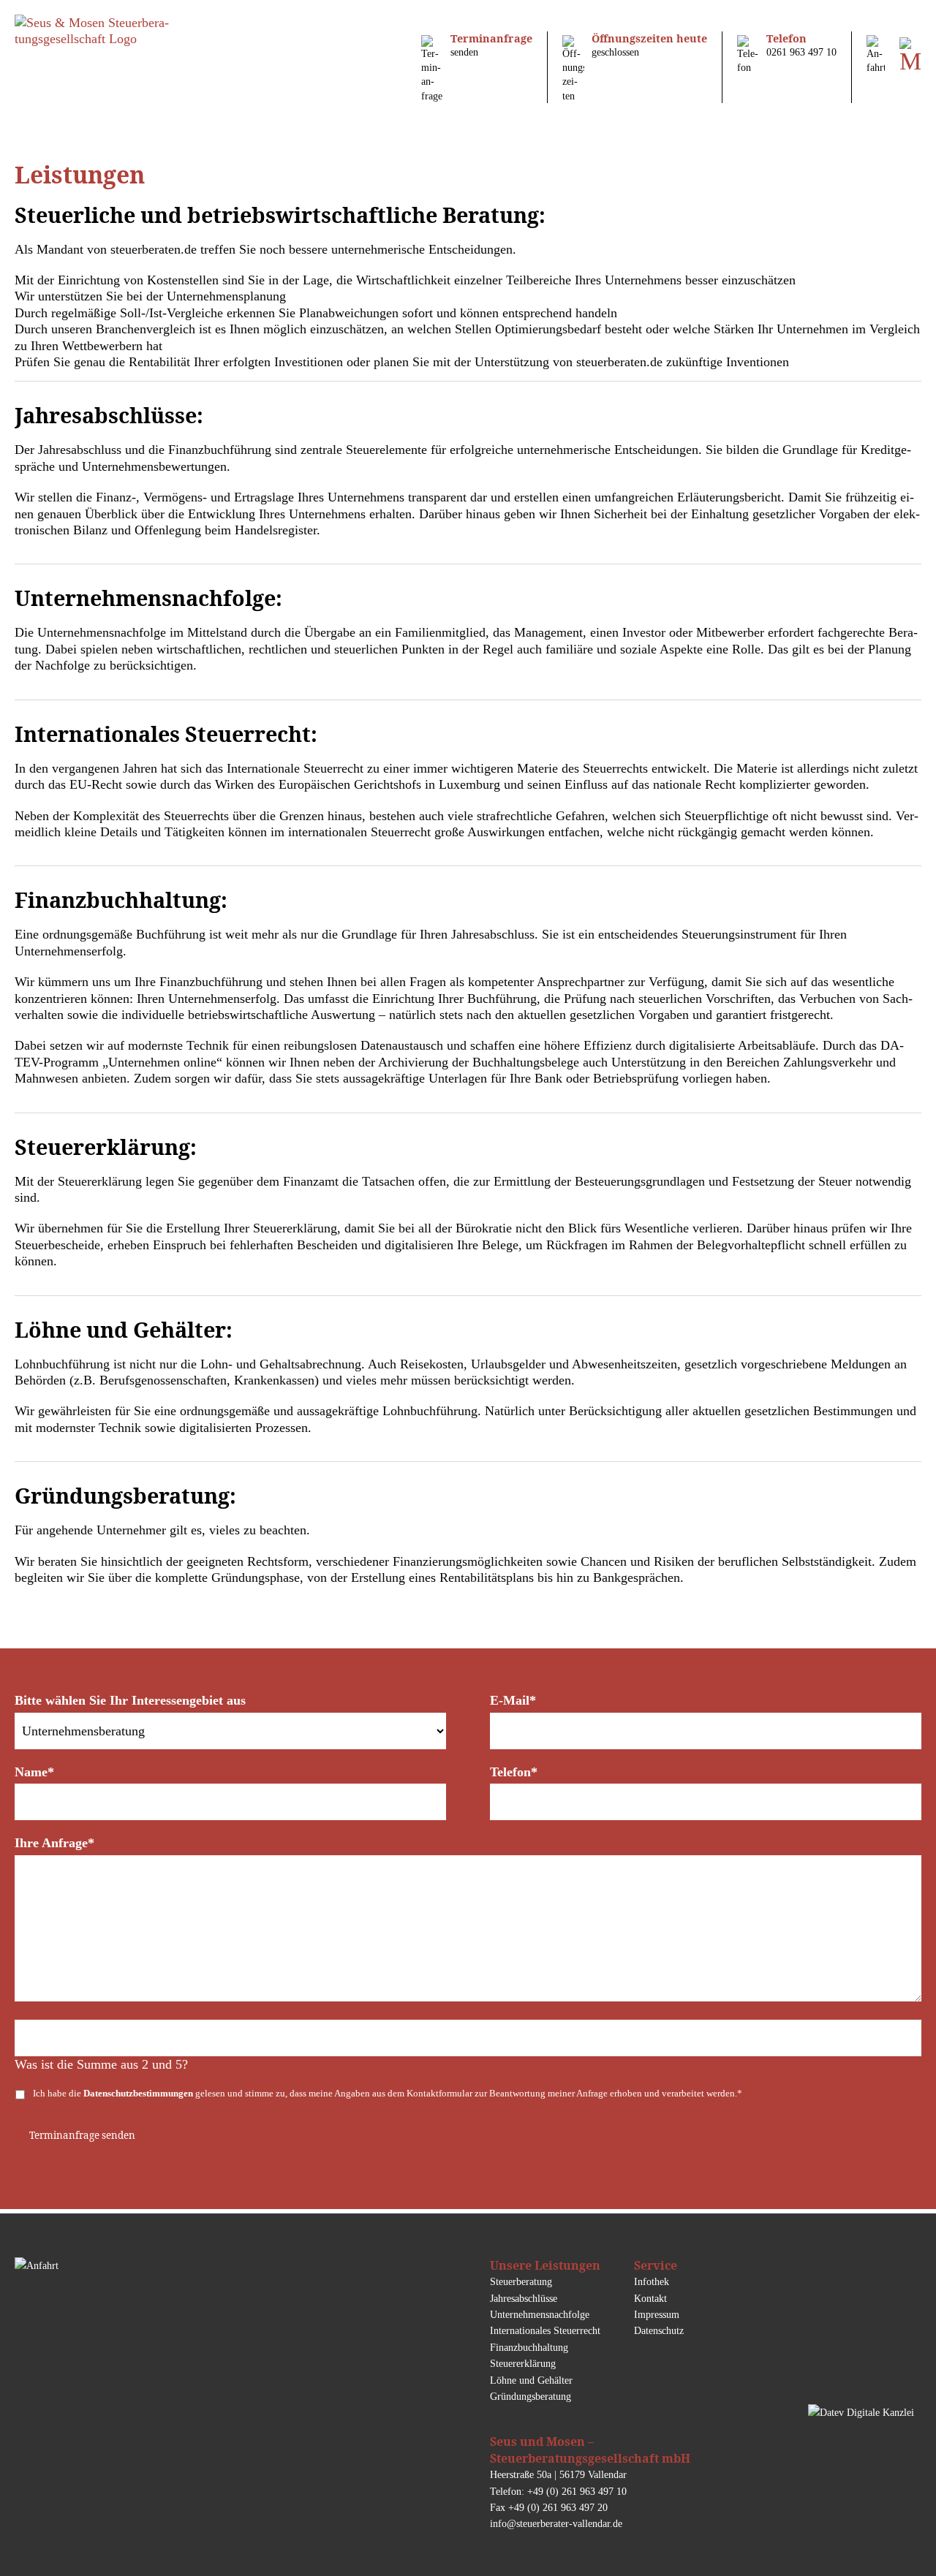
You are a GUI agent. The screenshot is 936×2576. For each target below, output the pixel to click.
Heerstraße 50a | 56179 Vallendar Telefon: (590, 2465)
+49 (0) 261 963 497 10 (577, 2491)
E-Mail (513, 1700)
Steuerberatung (521, 2281)
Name (34, 1772)
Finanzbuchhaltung (529, 2347)
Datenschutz (659, 2330)
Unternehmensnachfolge (540, 2314)
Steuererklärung (523, 2363)
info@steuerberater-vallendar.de (556, 2523)
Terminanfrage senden (82, 2135)
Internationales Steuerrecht (545, 2330)
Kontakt (650, 2298)
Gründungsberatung (531, 2396)
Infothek (652, 2281)
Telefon (514, 1772)
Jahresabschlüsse (524, 2298)
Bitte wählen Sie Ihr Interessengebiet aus (130, 1700)
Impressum (657, 2314)
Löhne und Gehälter (531, 2380)
